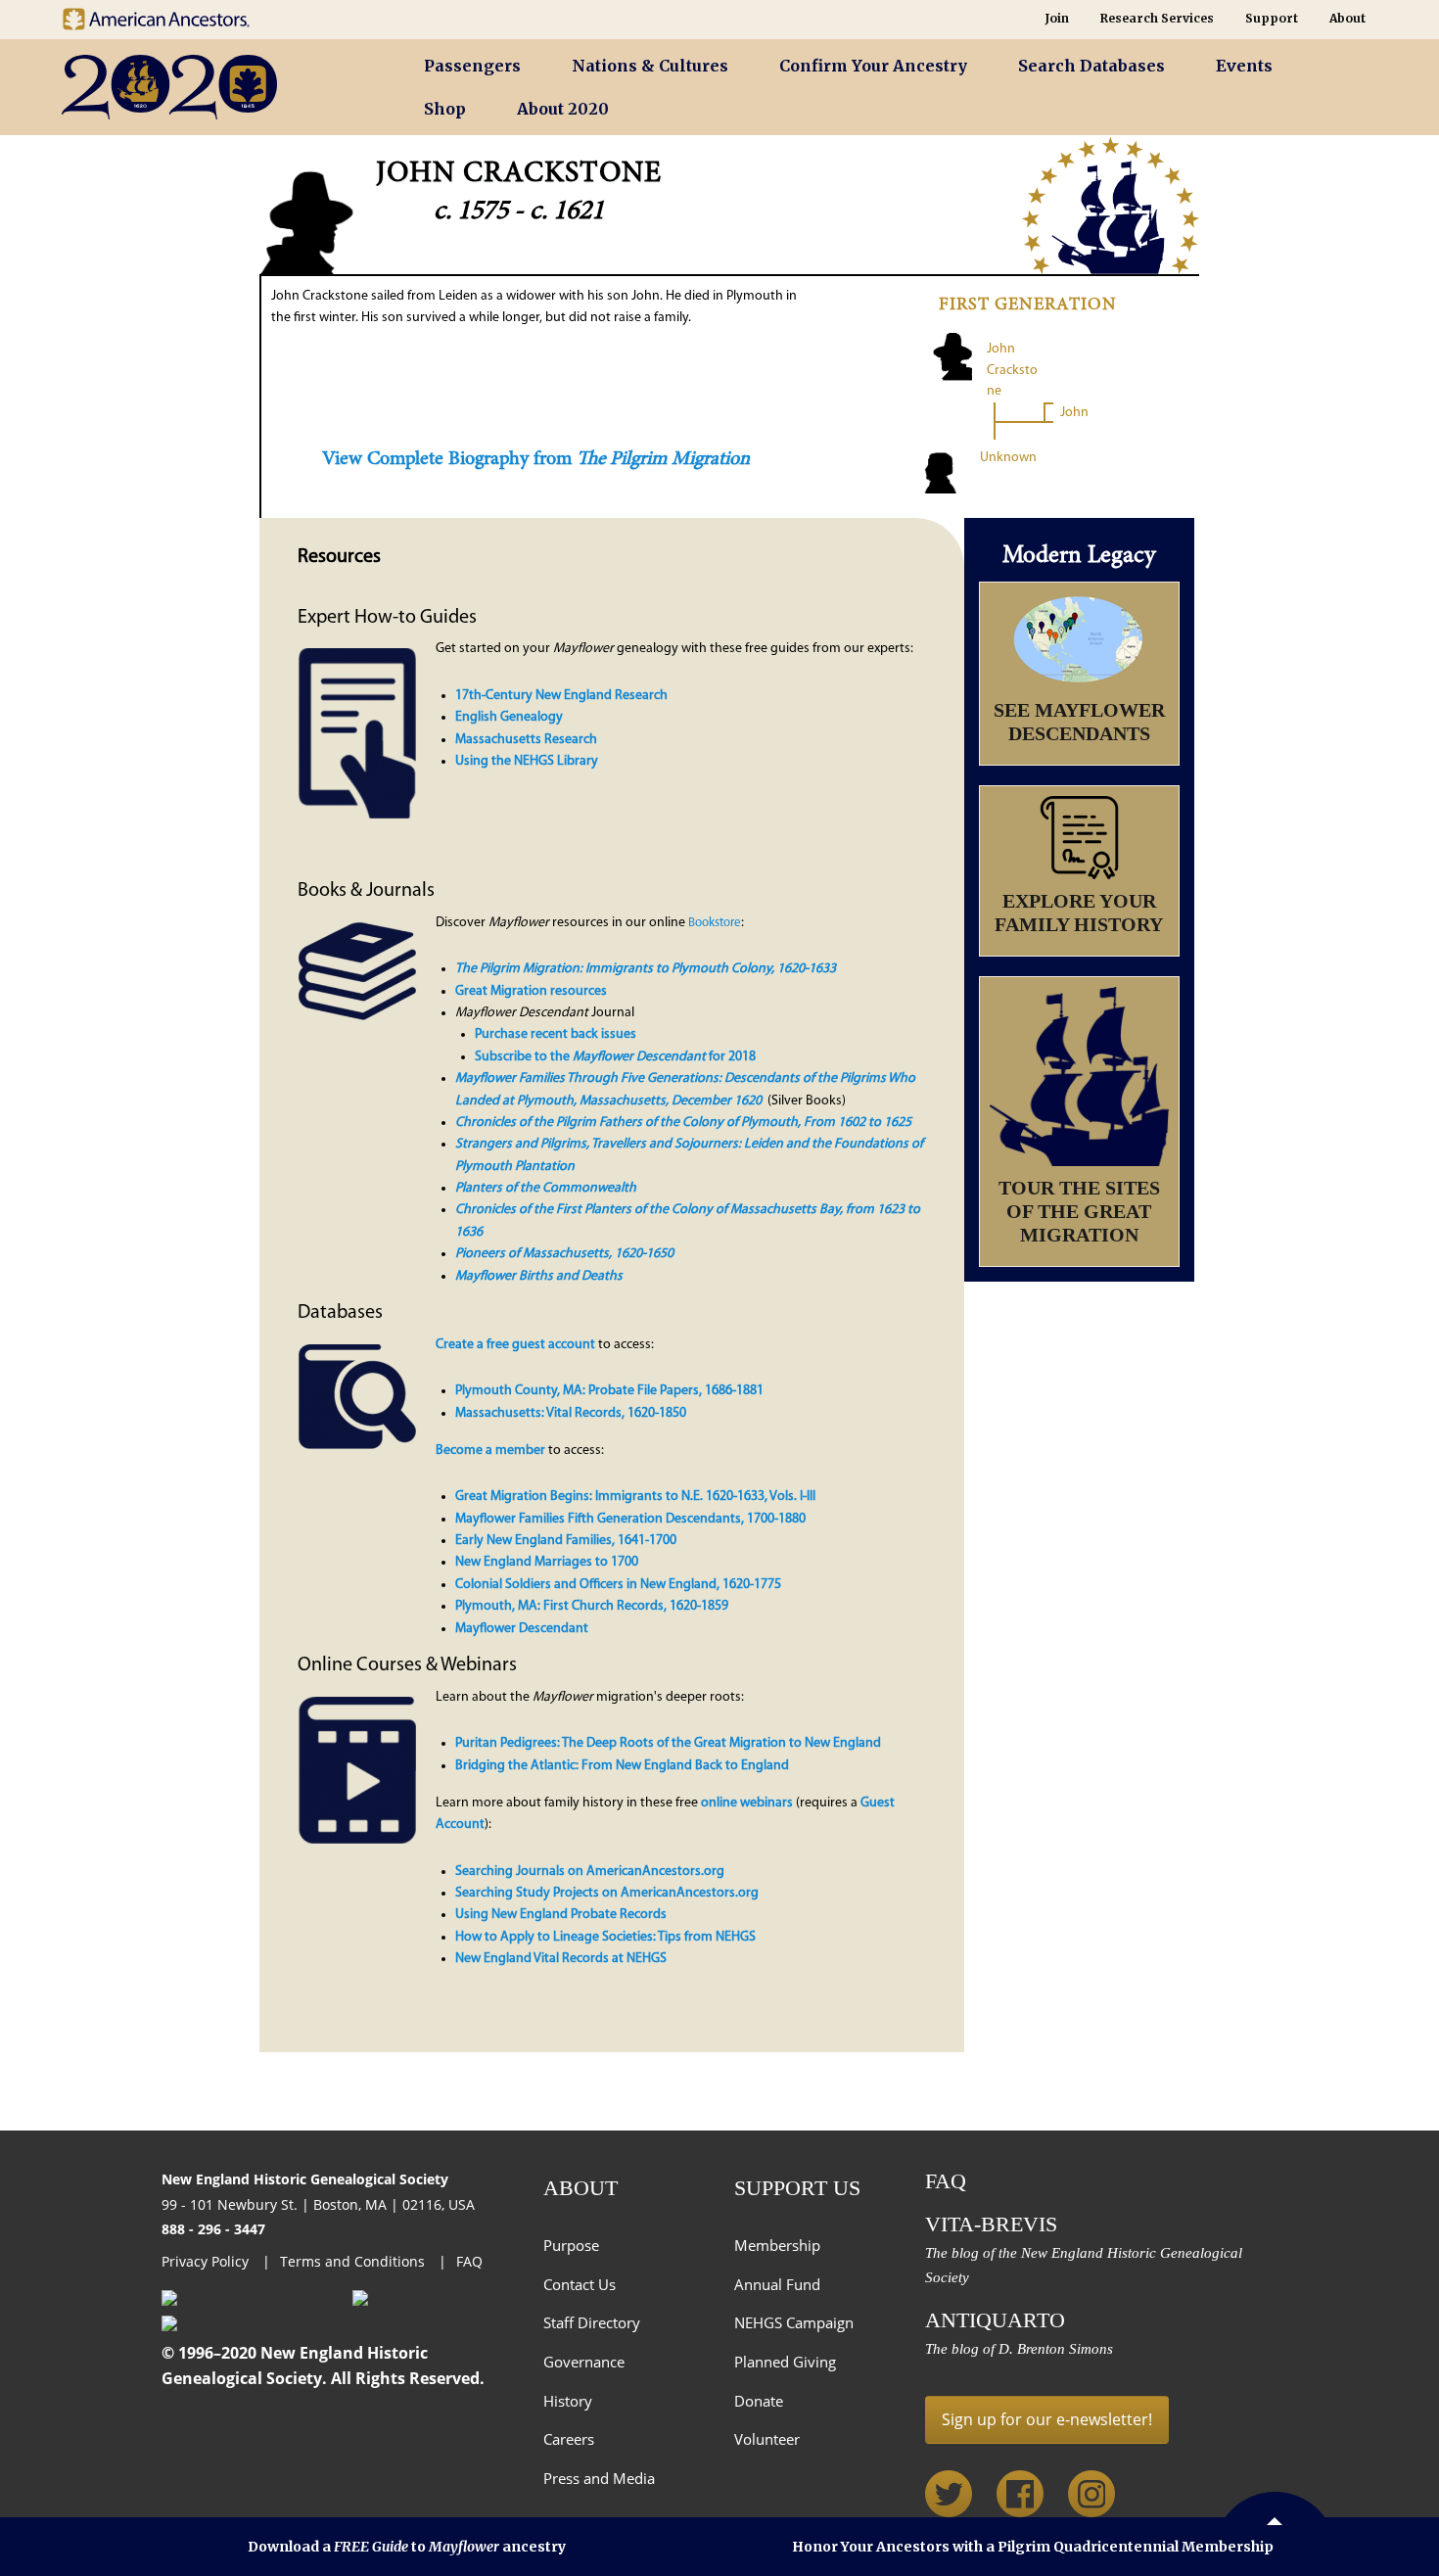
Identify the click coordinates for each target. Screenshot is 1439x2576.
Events (1244, 66)
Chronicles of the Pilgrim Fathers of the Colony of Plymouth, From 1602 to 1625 (683, 1123)
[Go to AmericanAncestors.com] (171, 14)
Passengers (472, 66)
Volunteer (767, 2439)
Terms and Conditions (354, 2261)
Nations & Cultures (650, 66)
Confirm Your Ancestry (873, 66)
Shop (445, 109)
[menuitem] (472, 66)
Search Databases (1091, 66)
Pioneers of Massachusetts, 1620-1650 (564, 1254)
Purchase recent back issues (556, 1034)
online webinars (747, 1803)
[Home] (215, 88)
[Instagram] (1091, 2494)
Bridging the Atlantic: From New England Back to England (622, 1766)
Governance (584, 2362)
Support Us (797, 2188)
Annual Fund (777, 2284)
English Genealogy (509, 717)
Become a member (490, 1451)
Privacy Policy (207, 2261)
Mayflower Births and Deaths (539, 1276)
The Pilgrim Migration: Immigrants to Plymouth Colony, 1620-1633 (646, 969)
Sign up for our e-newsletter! (1047, 2419)
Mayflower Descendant (522, 1629)
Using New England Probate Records (561, 1915)
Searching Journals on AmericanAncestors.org (590, 1872)
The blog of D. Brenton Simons (1019, 2349)
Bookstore (715, 923)
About (1347, 18)
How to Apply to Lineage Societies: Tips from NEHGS (605, 1937)
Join (1057, 18)
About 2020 (563, 109)
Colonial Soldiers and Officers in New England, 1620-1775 (618, 1585)
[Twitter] (949, 2494)
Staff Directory (592, 2322)
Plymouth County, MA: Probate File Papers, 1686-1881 (609, 1391)
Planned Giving (785, 2362)
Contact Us (580, 2284)
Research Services (1157, 18)
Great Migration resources (531, 991)
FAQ (469, 2261)
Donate (759, 2401)
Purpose (571, 2245)
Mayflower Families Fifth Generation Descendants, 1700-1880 (630, 1519)
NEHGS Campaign (794, 2322)
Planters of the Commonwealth (546, 1188)
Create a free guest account (515, 1345)
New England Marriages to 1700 (547, 1562)
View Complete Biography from (536, 459)
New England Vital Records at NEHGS (561, 1959)
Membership (777, 2245)
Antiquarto (995, 2320)
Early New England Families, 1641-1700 (566, 1541)
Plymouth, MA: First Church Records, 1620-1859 (592, 1606)
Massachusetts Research (526, 740)
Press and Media (599, 2478)
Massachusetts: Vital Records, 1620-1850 (571, 1413)
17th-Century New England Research (561, 696)
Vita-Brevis (991, 2224)
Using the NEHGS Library (527, 761)
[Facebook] (1020, 2494)
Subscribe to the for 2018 (615, 1057)
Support (1272, 18)
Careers (569, 2439)
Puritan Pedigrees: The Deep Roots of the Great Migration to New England (668, 1743)
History (568, 2401)
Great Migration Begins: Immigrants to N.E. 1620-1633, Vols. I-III (635, 1497)
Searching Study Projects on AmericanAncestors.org (607, 1893)
